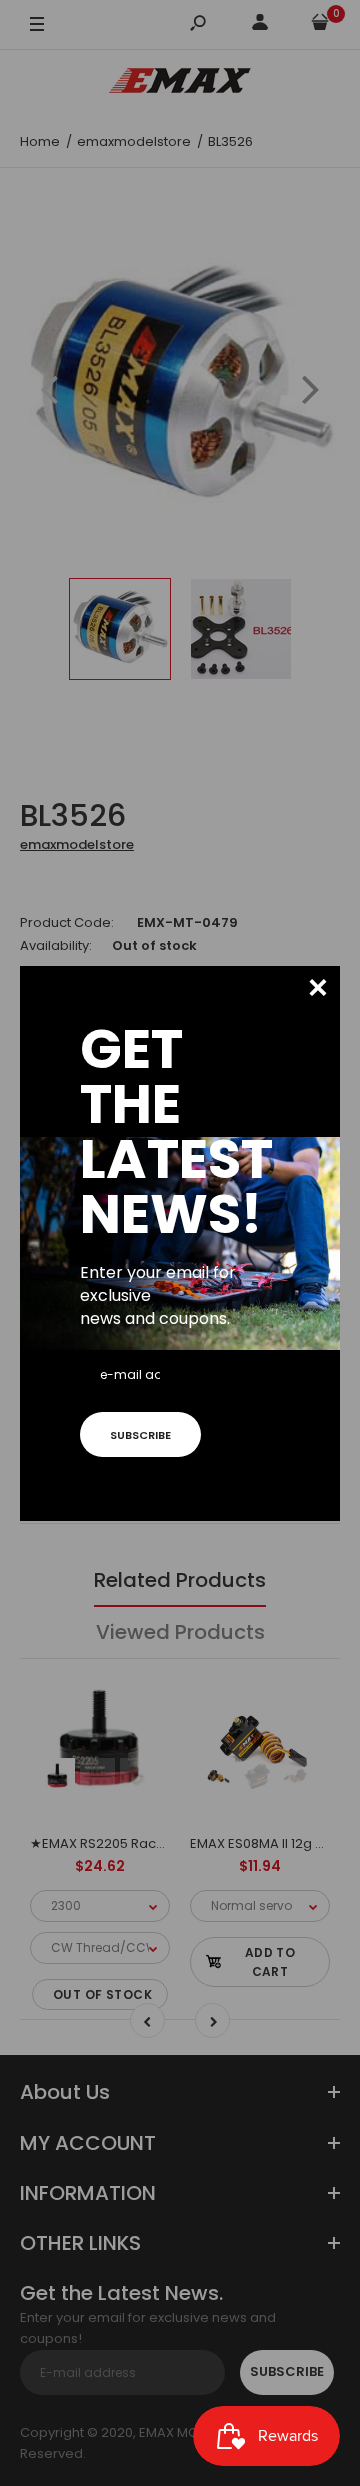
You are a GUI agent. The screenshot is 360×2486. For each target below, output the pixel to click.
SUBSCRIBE (140, 1435)
